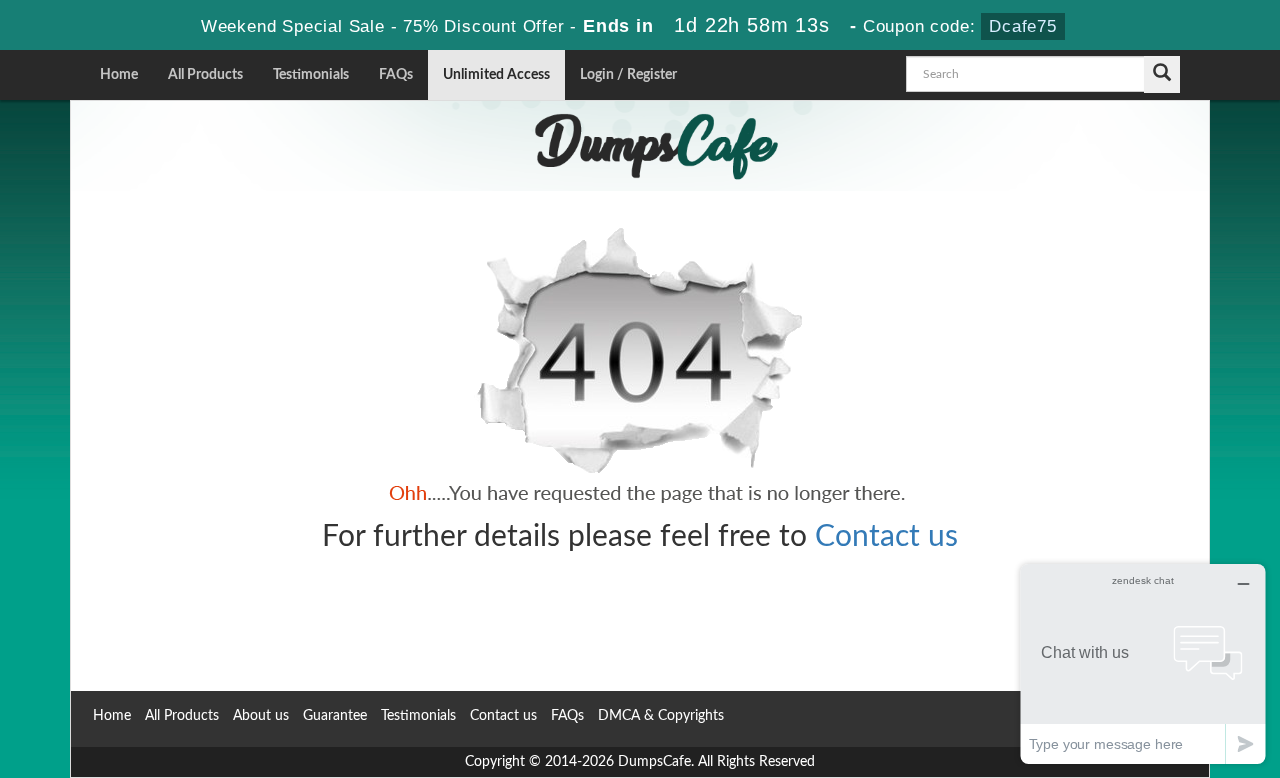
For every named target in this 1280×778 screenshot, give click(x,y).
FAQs (396, 75)
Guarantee (335, 716)
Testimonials (311, 75)
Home (119, 75)
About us (261, 716)
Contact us (886, 537)
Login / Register (628, 75)
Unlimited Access (496, 75)
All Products (205, 75)
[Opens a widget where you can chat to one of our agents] (1143, 663)
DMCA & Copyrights (661, 716)
